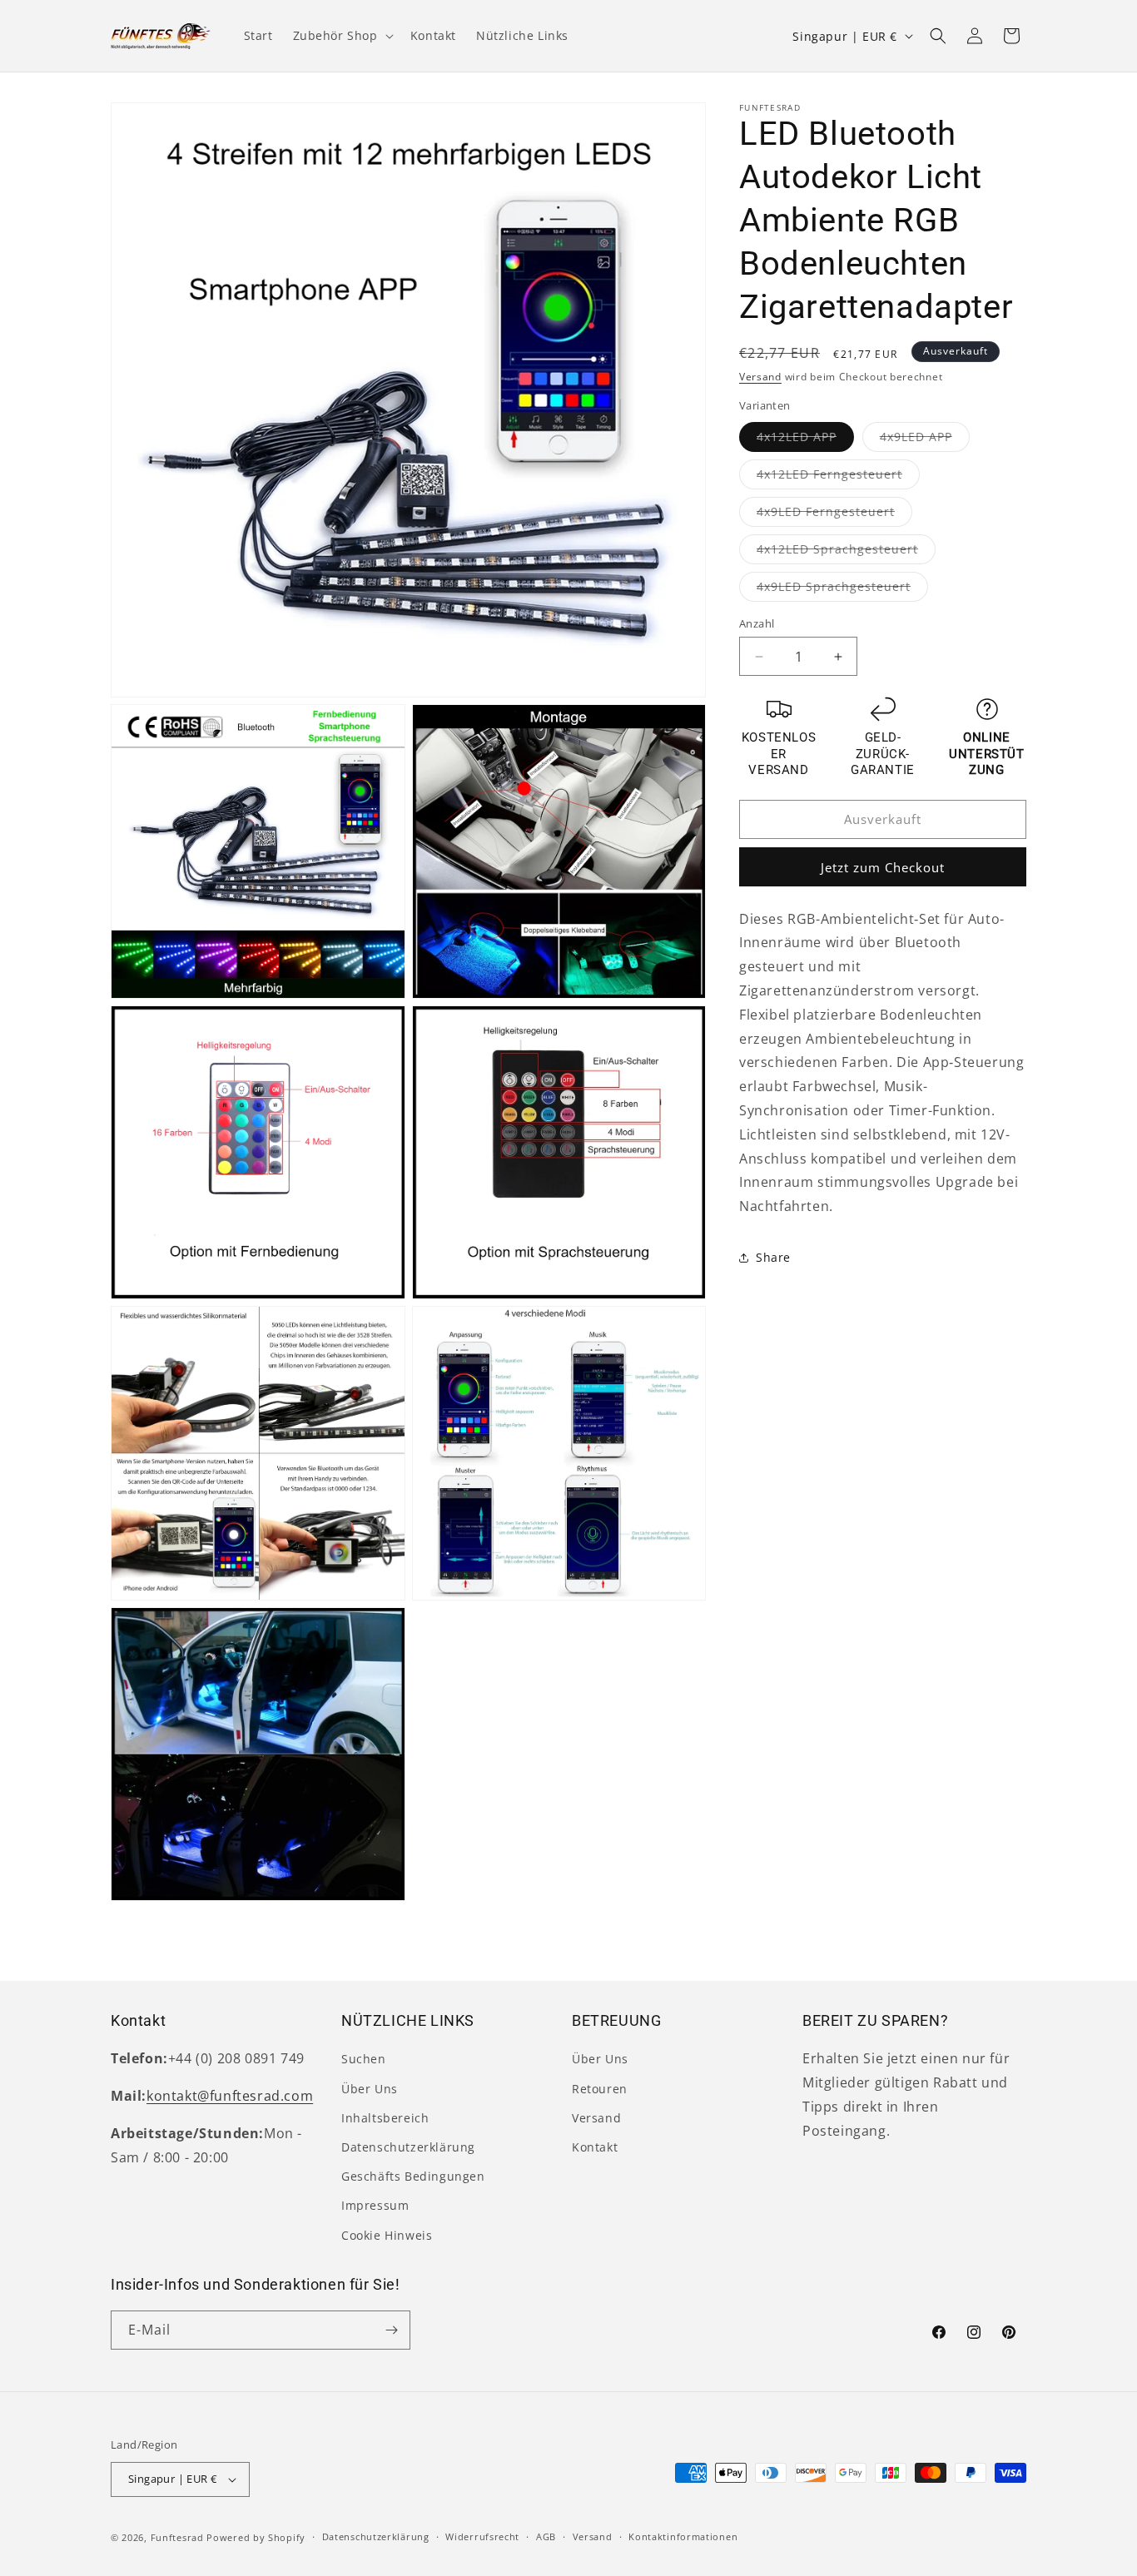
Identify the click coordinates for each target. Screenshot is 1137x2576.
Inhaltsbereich (385, 2118)
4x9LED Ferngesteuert (834, 515)
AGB (546, 2536)
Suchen (364, 2059)
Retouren (600, 2089)
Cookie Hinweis (387, 2235)
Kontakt (595, 2147)
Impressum (375, 2205)
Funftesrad (177, 2537)
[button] (342, 36)
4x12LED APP (805, 440)
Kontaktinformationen (683, 2536)
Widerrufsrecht (482, 2536)
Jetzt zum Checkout (883, 867)
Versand (760, 377)
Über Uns (370, 2089)
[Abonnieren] (391, 2330)
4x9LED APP (925, 440)
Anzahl (757, 623)
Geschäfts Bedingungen (413, 2176)
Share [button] (773, 1258)
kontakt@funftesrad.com (230, 2096)
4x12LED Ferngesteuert (838, 477)
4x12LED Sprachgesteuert (846, 552)
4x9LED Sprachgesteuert (842, 590)
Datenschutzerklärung (408, 2147)
